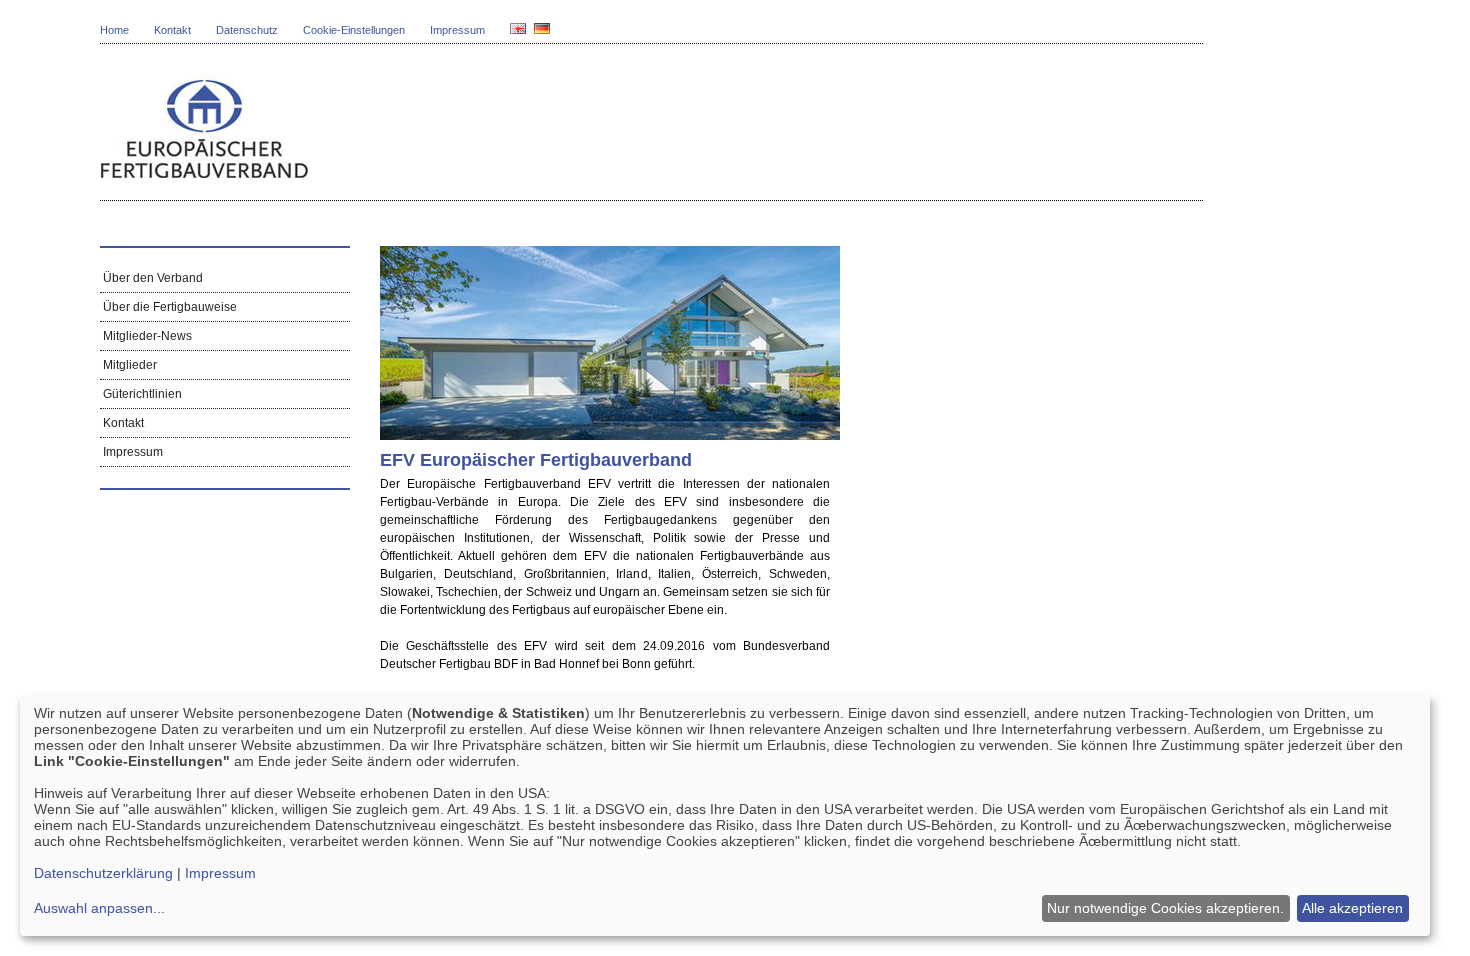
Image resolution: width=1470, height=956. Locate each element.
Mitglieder (128, 365)
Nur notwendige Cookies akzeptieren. (1165, 908)
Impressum (457, 30)
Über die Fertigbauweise (168, 307)
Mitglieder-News (146, 336)
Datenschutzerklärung (103, 873)
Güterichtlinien (141, 394)
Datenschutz (247, 30)
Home (114, 30)
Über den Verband (151, 278)
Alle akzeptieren (1352, 908)
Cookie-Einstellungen (354, 30)
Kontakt (172, 30)
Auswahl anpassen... (99, 908)
